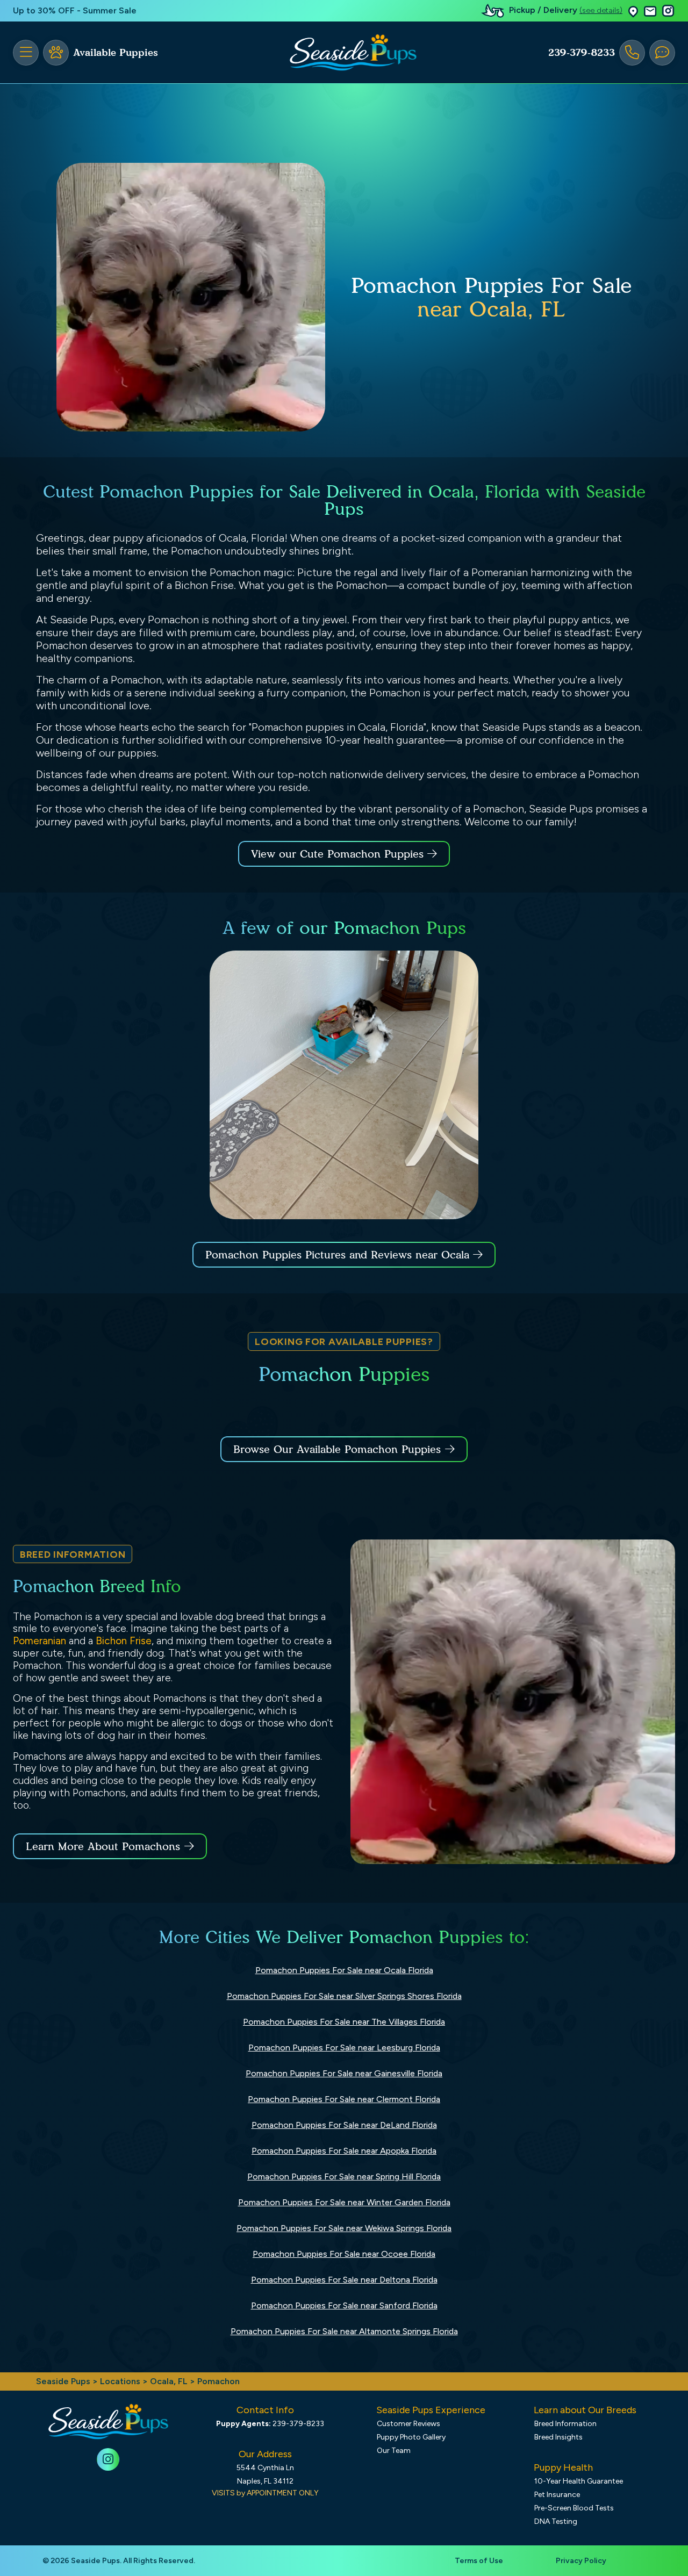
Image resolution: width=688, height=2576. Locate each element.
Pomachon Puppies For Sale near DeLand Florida (344, 2125)
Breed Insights (558, 2437)
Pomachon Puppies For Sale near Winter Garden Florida (344, 2202)
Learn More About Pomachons (103, 1846)
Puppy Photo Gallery (411, 2437)
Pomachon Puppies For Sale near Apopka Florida (344, 2151)
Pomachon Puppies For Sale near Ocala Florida (344, 1970)
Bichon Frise (124, 1641)
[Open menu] (26, 53)
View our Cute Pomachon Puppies (339, 854)
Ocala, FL (170, 2381)
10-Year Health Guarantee (579, 2481)
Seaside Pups (63, 2381)
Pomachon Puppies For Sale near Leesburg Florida (344, 2048)
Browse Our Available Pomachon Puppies (337, 1449)
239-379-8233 (582, 53)
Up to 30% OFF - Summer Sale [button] (75, 10)
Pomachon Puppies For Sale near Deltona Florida (344, 2280)
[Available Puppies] (56, 53)
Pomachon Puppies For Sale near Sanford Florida (344, 2305)
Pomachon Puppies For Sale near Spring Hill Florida (344, 2176)
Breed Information (565, 2424)
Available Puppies (116, 53)
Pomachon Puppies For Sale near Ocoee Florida (344, 2254)
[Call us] (632, 53)
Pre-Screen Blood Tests (574, 2508)
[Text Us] (662, 53)
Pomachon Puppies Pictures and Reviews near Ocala (339, 1255)
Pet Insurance (557, 2495)
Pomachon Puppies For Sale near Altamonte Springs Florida (344, 2331)
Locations (120, 2381)
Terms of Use (479, 2561)
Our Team (394, 2451)
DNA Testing (556, 2521)
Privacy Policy (581, 2561)
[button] (633, 11)
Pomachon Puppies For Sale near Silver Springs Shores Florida (344, 1996)
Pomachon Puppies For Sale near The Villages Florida (344, 2022)
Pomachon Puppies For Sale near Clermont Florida (344, 2099)
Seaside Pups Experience (431, 2410)
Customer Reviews (408, 2424)
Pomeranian (40, 1641)
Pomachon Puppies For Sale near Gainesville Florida (344, 2073)
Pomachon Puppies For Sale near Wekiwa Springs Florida (344, 2228)
